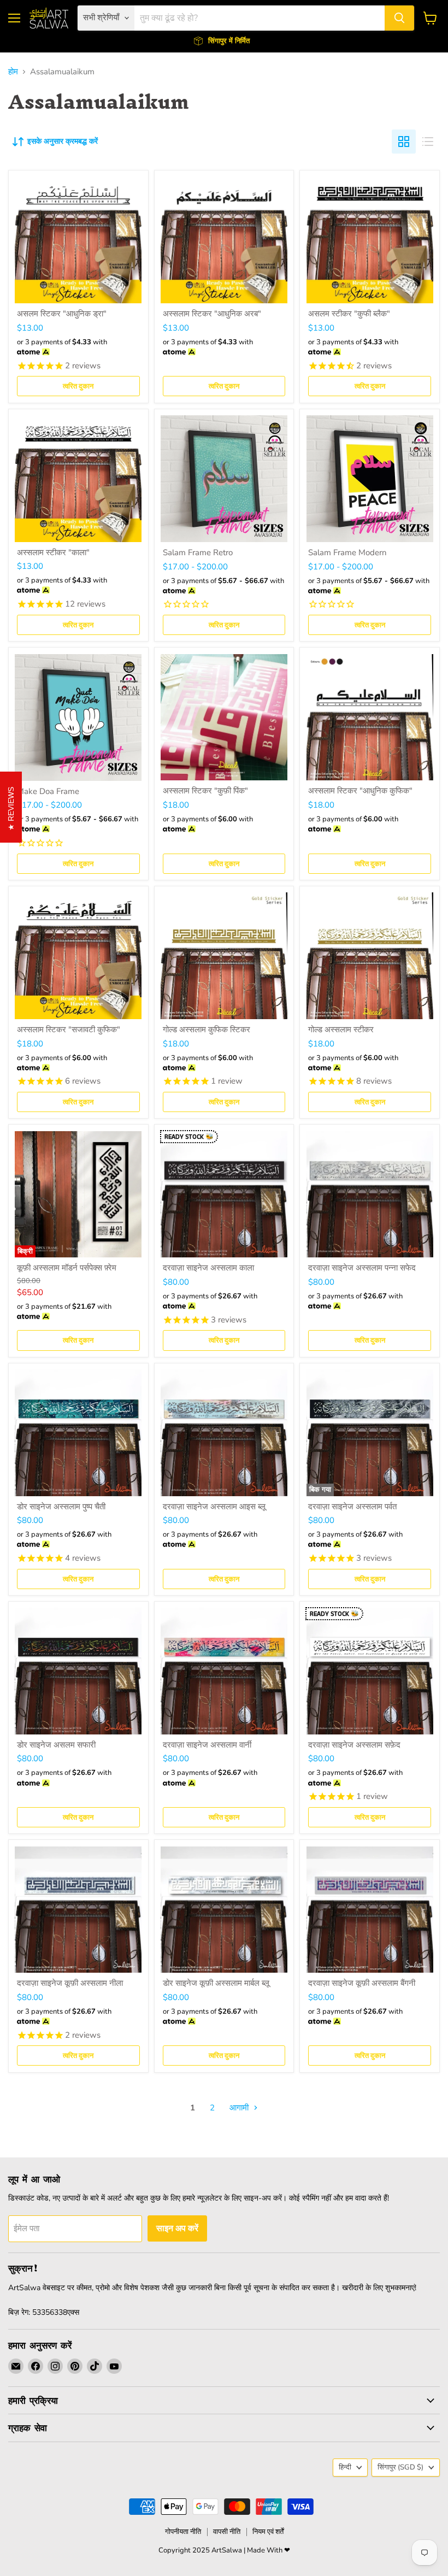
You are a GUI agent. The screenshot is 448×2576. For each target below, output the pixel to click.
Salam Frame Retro (198, 552)
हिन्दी (345, 2467)
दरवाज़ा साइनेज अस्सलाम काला (208, 1268)
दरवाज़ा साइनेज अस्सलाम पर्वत (352, 1507)
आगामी (240, 2108)
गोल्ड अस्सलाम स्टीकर (341, 1030)
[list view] (428, 142)
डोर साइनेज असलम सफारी (56, 1745)
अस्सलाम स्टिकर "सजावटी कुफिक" (69, 1030)
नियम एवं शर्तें (268, 2532)
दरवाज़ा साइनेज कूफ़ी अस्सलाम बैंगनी (362, 1983)
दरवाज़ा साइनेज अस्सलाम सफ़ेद (354, 1745)
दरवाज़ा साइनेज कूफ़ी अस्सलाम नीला (70, 1983)
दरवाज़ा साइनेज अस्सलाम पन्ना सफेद (362, 1268)
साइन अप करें (177, 2228)
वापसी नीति (227, 2532)
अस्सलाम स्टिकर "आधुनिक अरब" (212, 314)
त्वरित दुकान (78, 386)
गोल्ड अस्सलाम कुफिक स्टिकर (207, 1030)
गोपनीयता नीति (183, 2532)
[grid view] (404, 142)
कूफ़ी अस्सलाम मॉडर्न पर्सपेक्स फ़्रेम (67, 1268)
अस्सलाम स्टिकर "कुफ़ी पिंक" (205, 791)
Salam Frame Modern (347, 552)
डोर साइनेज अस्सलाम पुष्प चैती (61, 1507)
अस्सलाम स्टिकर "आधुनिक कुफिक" (360, 791)
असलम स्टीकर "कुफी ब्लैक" (349, 314)
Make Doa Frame (48, 791)
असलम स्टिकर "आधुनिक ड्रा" (62, 314)
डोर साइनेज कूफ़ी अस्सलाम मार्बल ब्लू (216, 1983)
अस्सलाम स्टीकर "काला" (53, 552)
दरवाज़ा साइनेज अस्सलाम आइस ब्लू (214, 1507)
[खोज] (399, 18)
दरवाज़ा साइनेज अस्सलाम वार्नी (207, 1745)
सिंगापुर (400, 2467)
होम (13, 72)
